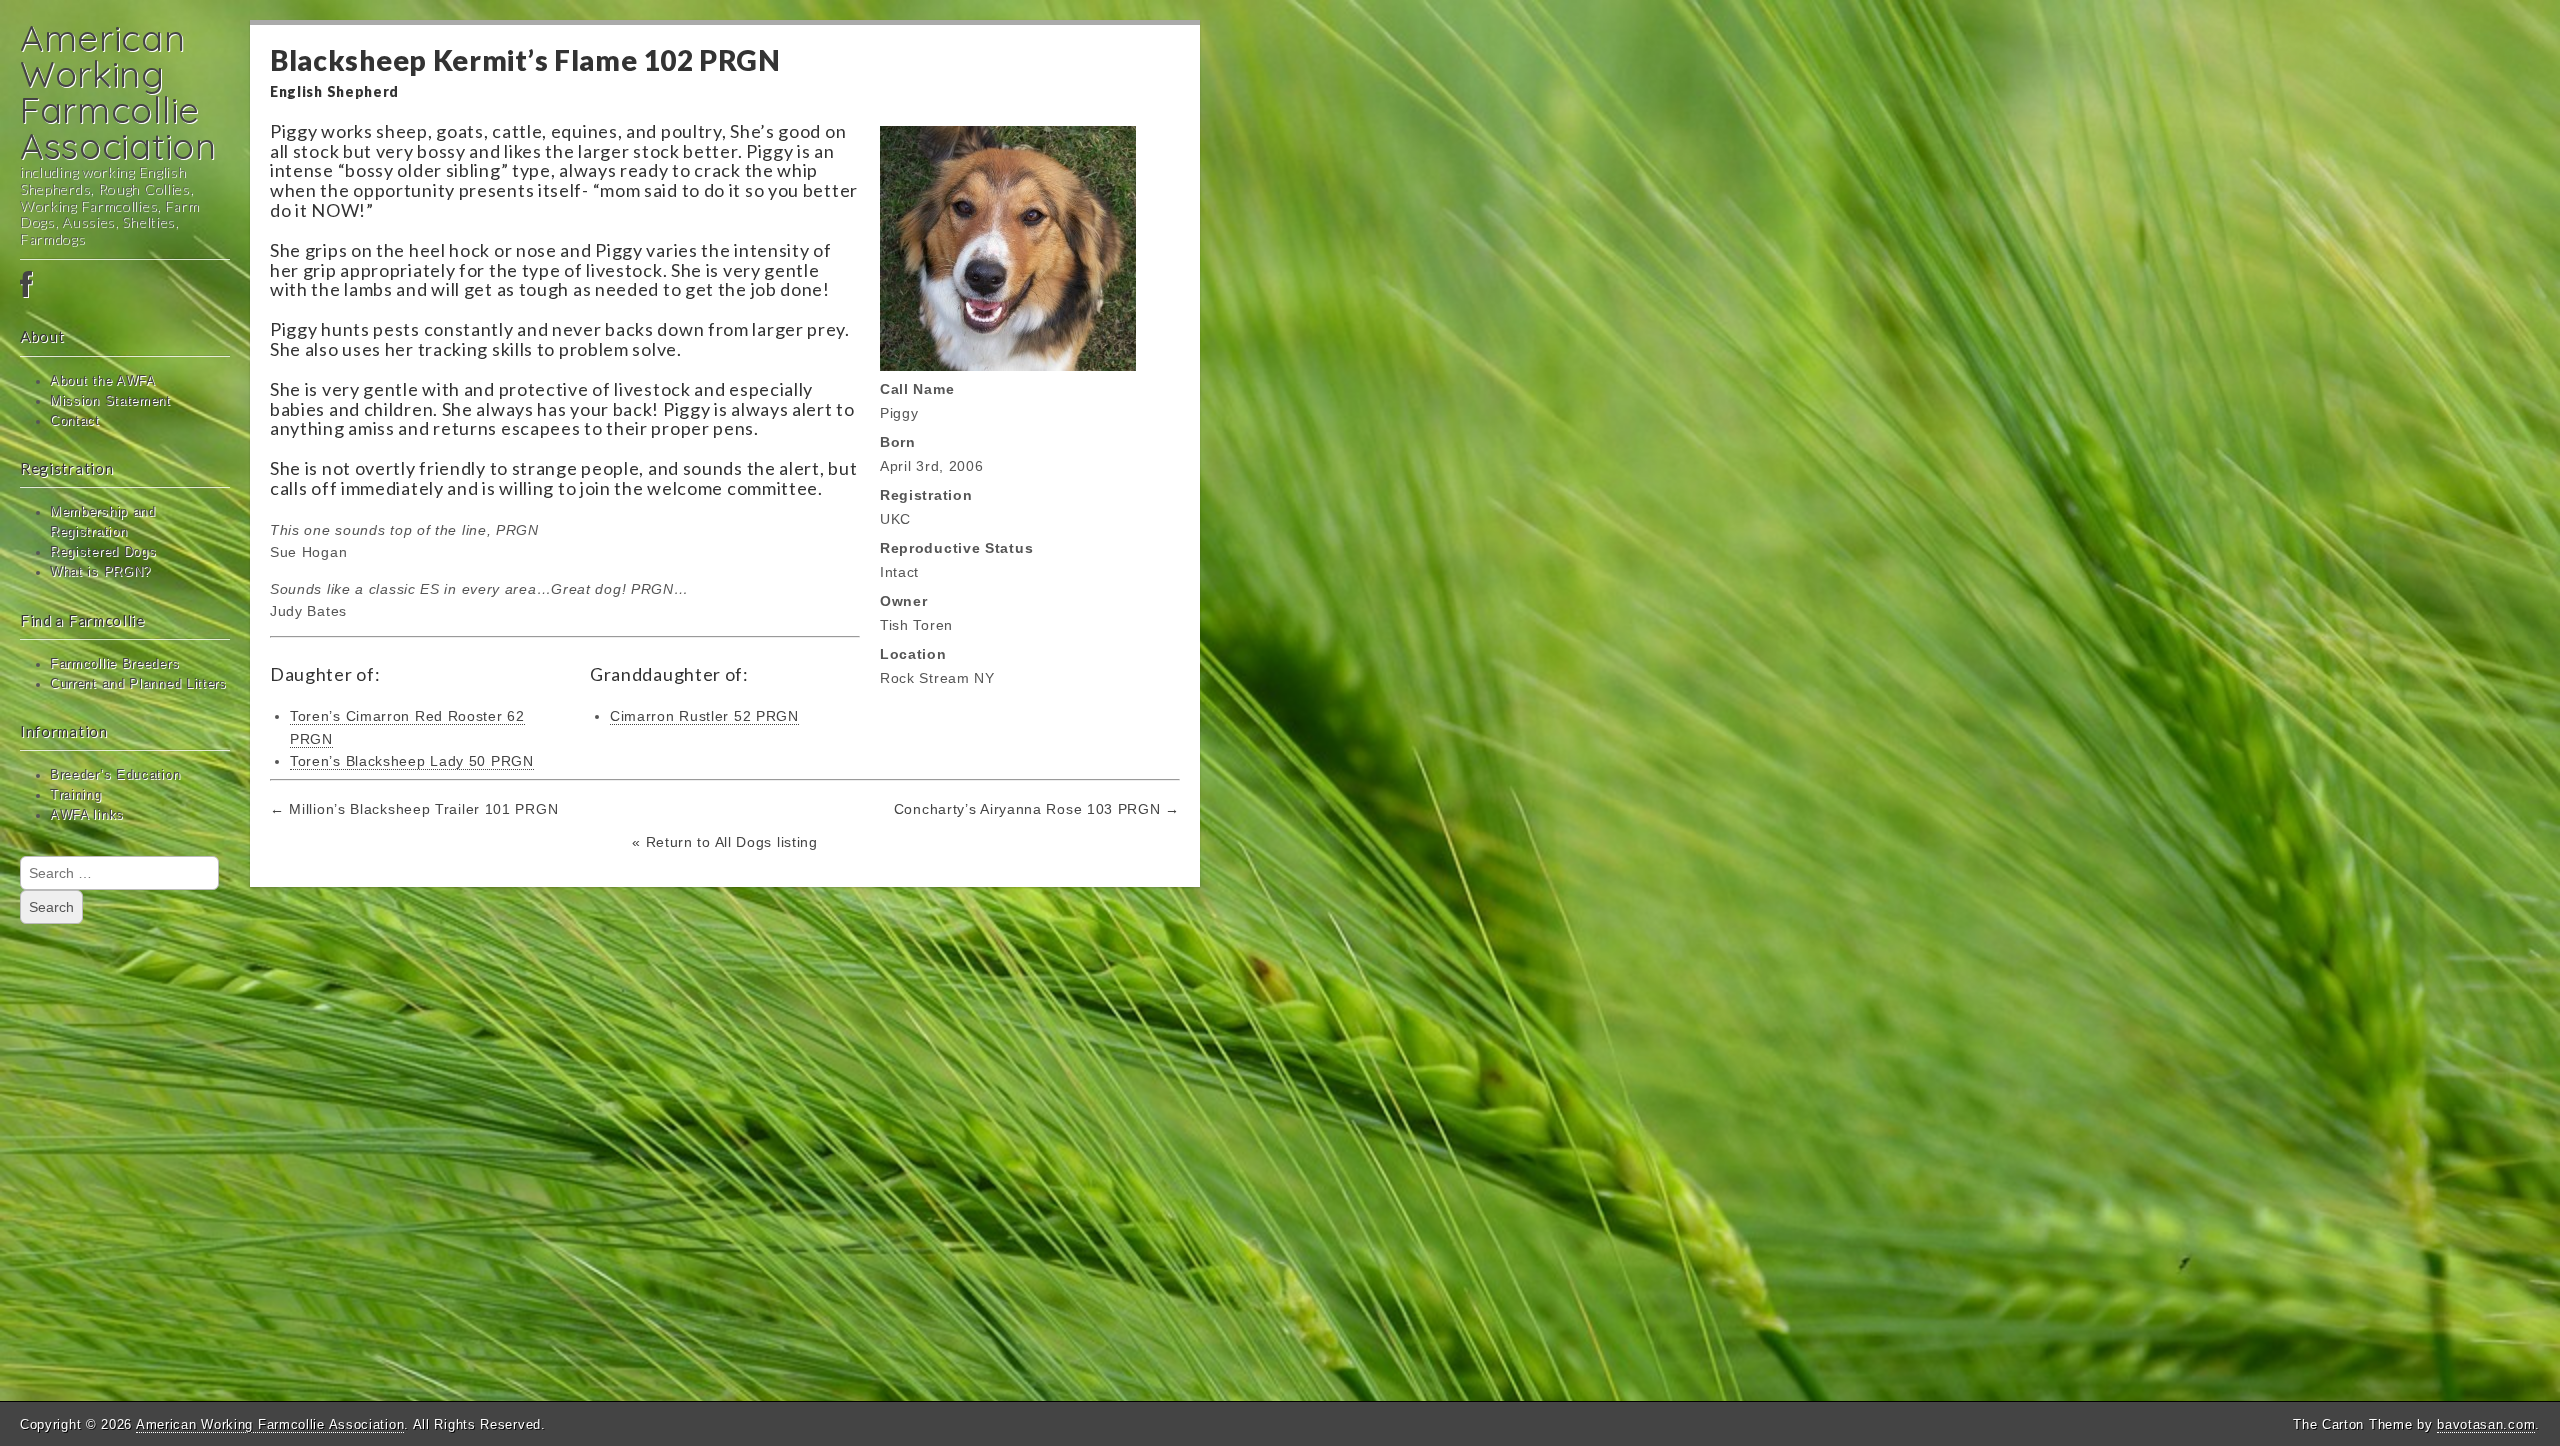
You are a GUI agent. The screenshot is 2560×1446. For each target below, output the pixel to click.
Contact (75, 421)
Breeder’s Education (115, 775)
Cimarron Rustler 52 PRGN (704, 716)
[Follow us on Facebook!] (125, 286)
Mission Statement (110, 401)
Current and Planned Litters (138, 684)
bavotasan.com (2486, 1424)
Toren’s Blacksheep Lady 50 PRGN (412, 761)
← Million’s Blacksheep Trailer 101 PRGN (414, 809)
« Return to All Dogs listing (725, 842)
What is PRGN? (100, 572)
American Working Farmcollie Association (118, 91)
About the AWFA (103, 381)
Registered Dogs (103, 552)
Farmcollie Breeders (114, 664)
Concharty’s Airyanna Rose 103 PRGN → (1037, 809)
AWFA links (87, 815)
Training (76, 795)
